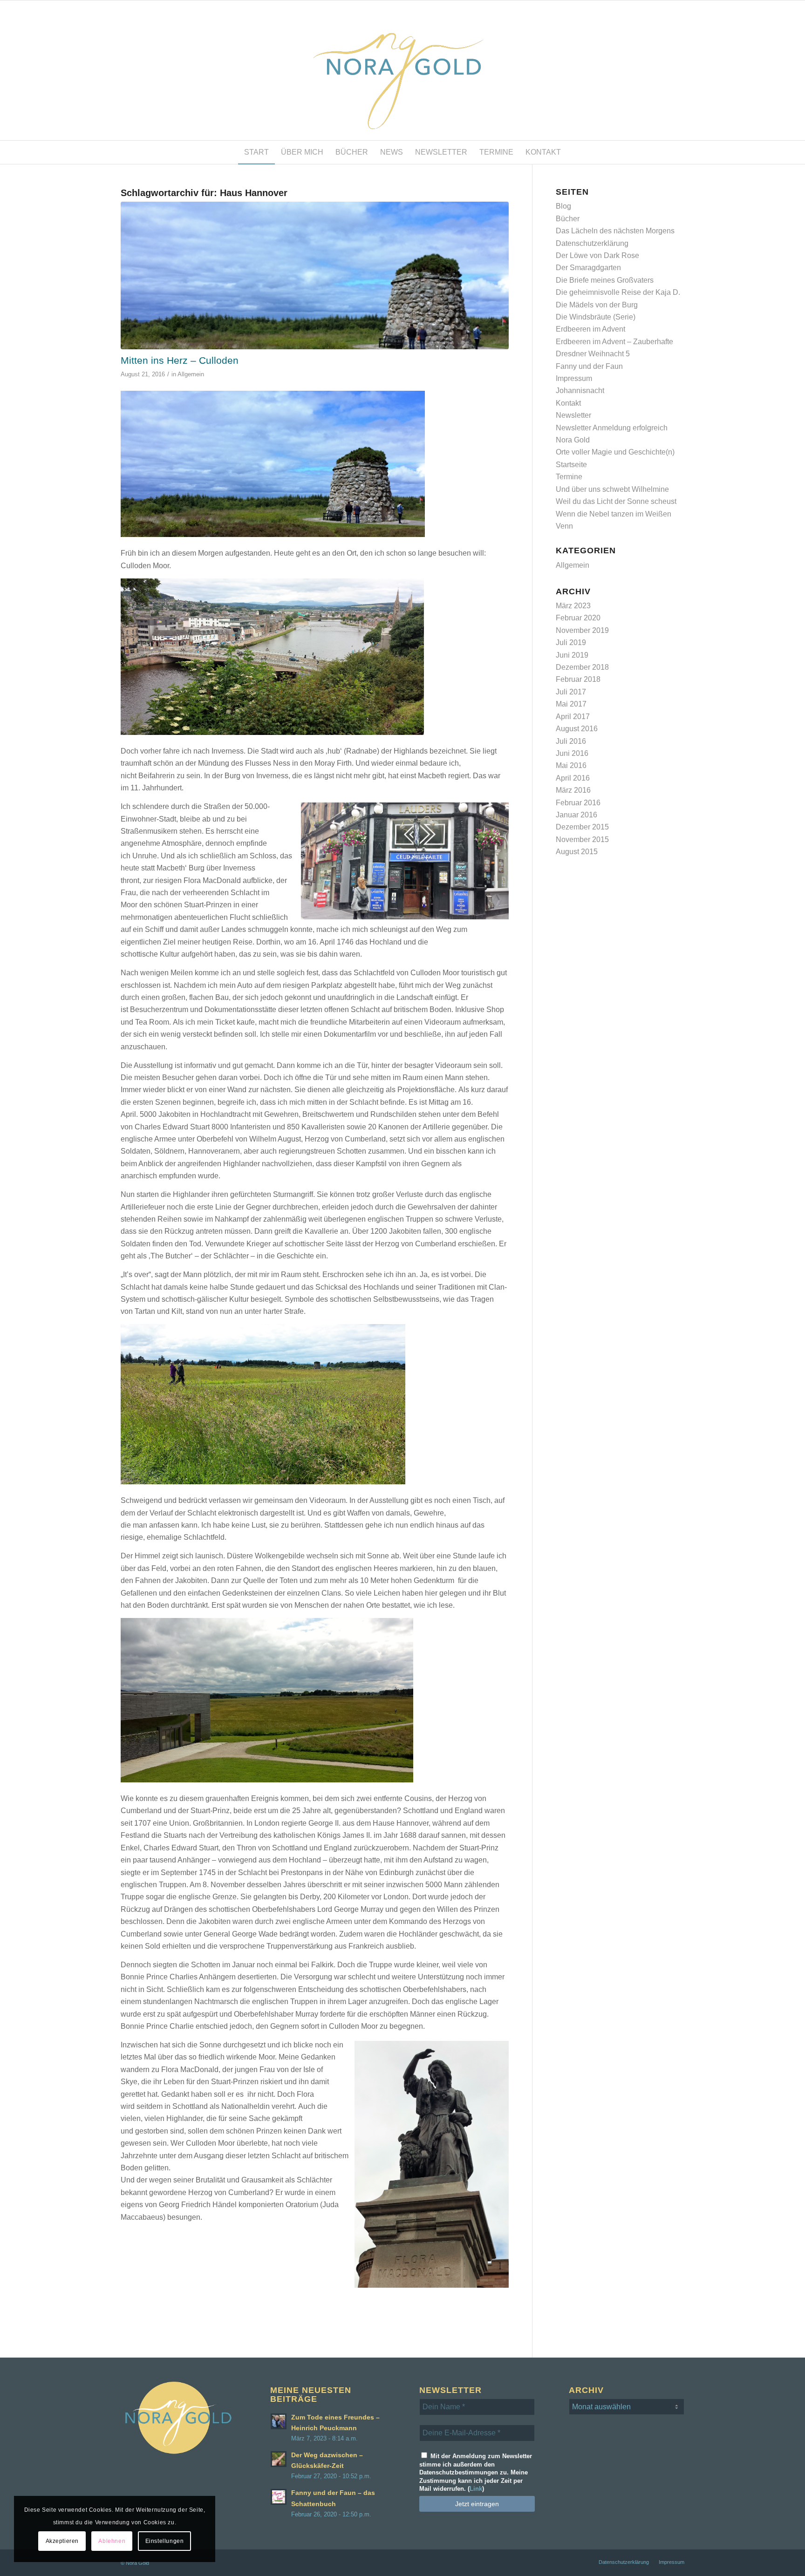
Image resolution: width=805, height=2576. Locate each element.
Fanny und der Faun (589, 366)
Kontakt (568, 403)
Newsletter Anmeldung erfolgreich (612, 428)
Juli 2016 (571, 741)
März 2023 (573, 606)
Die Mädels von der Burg (597, 305)
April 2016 (573, 778)
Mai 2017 (571, 704)
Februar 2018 (578, 679)
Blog (563, 206)
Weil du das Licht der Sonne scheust (616, 501)
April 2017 (573, 717)
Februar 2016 (578, 803)
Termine (569, 477)
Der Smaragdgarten (588, 268)
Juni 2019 (572, 655)
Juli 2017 (571, 692)
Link (476, 2489)
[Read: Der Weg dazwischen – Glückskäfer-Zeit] (279, 2459)
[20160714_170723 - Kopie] (315, 275)
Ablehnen (112, 2541)
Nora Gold (573, 440)
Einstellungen (165, 2541)
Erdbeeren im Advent (590, 329)
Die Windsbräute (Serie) (596, 317)
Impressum (574, 378)
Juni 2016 (572, 753)
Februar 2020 (578, 618)
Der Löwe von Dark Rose (597, 255)
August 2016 (577, 729)
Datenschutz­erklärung (592, 243)
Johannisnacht (580, 391)
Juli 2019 (571, 642)
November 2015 (582, 839)
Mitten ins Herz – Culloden (180, 360)
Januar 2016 (576, 815)
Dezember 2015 (582, 827)
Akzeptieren (62, 2541)
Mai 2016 (571, 765)
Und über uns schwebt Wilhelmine (612, 489)
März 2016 (573, 790)
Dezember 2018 (582, 667)
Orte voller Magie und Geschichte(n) (615, 452)
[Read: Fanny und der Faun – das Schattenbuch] (279, 2497)
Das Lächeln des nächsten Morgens (615, 231)
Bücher (568, 219)
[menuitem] (256, 152)
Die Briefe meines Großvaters (605, 280)
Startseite (571, 465)
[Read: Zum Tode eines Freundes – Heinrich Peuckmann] (279, 2421)
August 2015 (577, 852)
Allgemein (191, 374)
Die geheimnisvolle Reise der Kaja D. (618, 292)
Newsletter (573, 415)
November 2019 (582, 630)
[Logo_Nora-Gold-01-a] (402, 70)
